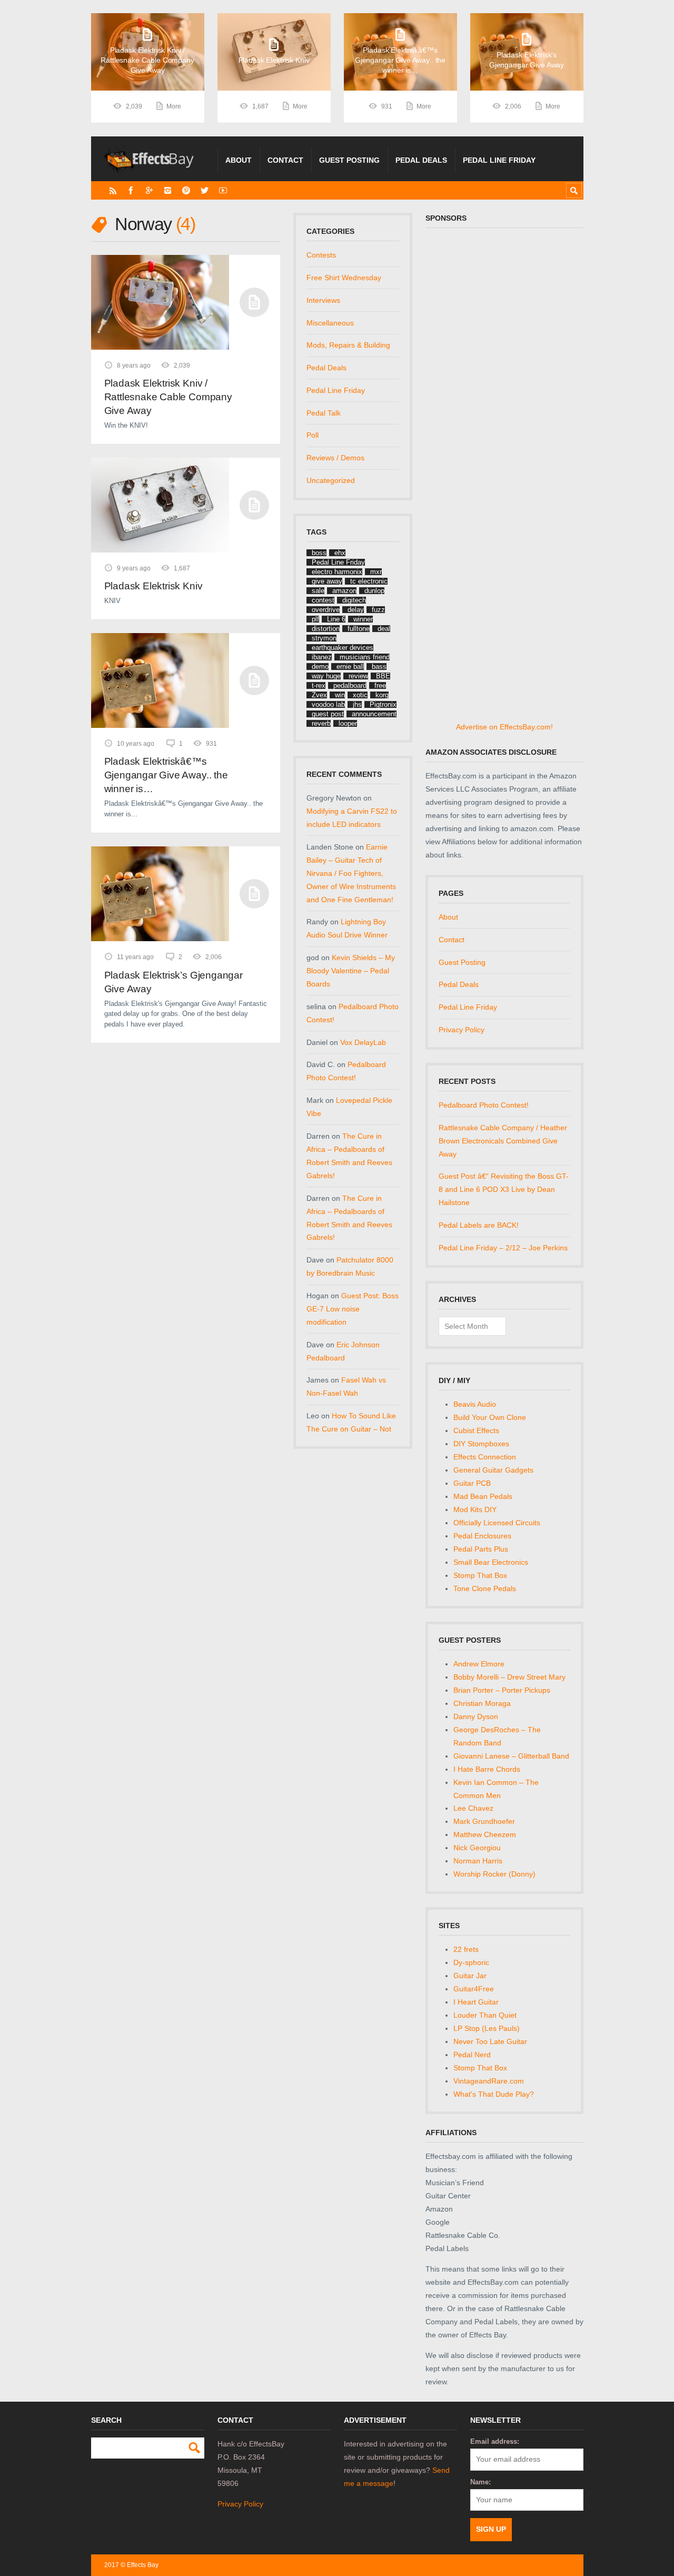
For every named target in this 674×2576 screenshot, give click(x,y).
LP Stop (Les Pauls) (487, 2028)
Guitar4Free (474, 1989)
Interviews (323, 300)
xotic (360, 695)
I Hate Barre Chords (487, 1769)
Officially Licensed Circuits (497, 1523)
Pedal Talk (324, 413)
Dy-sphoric (471, 1962)
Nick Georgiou (477, 1848)
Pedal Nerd (472, 2055)
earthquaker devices (343, 648)
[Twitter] (205, 190)
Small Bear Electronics (491, 1562)
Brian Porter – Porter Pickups (502, 1690)
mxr (376, 572)
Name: (480, 2482)
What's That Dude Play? (494, 2094)
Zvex (319, 695)
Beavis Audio (475, 1404)
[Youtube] (223, 190)
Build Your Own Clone (490, 1417)
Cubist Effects (476, 1430)
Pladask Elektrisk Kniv (153, 586)
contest (323, 600)
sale (318, 591)
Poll (313, 435)
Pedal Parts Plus (481, 1549)
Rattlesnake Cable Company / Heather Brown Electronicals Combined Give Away (503, 1141)
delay (356, 610)
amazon (344, 591)
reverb (321, 723)
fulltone (359, 629)
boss (319, 553)
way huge (326, 676)
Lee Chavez (473, 1808)
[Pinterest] (186, 190)
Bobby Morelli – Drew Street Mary (509, 1677)
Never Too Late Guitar (490, 2041)
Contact (285, 160)
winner (363, 619)
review (358, 676)
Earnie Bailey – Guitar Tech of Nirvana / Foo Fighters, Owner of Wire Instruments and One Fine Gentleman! (351, 873)
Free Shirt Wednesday (344, 278)
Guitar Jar (470, 1976)
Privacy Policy (462, 1030)
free (380, 685)
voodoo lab (328, 704)
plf (315, 619)
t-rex (319, 685)
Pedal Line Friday (499, 160)
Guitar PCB (472, 1483)
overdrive (326, 610)
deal (384, 629)
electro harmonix (337, 572)
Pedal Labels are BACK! (479, 1225)
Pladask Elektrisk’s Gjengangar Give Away (174, 982)
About (239, 160)
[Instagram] (168, 190)
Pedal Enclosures (482, 1536)
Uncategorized (331, 480)
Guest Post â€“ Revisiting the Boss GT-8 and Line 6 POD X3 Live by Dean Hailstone (504, 1189)
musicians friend (365, 657)
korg (382, 695)
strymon (324, 638)
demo (320, 667)
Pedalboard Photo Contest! (484, 1105)
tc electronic (369, 581)
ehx (340, 553)
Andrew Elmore (479, 1664)
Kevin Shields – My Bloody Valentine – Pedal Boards (351, 971)
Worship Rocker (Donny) (494, 1874)
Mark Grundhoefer (484, 1821)
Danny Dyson (476, 1716)
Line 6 (336, 619)
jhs (357, 704)
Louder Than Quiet (485, 2015)
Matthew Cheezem (485, 1834)
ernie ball (350, 667)
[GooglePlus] (149, 190)
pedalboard (350, 685)
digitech (354, 600)
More (174, 106)
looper (348, 723)
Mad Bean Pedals (483, 1496)
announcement (374, 714)
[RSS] (113, 190)
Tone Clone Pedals (485, 1588)
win (340, 695)
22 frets (466, 1949)
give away (327, 581)
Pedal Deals (421, 160)
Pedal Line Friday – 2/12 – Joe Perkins (503, 1248)
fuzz (378, 610)
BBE (383, 676)
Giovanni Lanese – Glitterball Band (511, 1756)
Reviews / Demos (335, 458)
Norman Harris (478, 1861)
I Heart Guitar (476, 2002)
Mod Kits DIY (475, 1509)
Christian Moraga (482, 1703)
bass (379, 667)
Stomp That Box (480, 1575)
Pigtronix (383, 704)
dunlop (374, 591)
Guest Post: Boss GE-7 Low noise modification (353, 1309)
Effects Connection (485, 1457)
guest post (328, 714)
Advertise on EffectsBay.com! (504, 727)
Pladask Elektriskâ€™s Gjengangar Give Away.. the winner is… (166, 775)
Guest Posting (349, 160)
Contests (321, 255)
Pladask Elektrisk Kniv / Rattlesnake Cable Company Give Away (168, 397)
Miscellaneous (330, 323)
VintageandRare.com (489, 2081)
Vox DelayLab (363, 1042)
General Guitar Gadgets (493, 1470)
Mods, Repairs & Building (348, 345)
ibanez (322, 657)
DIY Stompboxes (481, 1444)
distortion (326, 629)
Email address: (495, 2441)
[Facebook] (131, 190)
